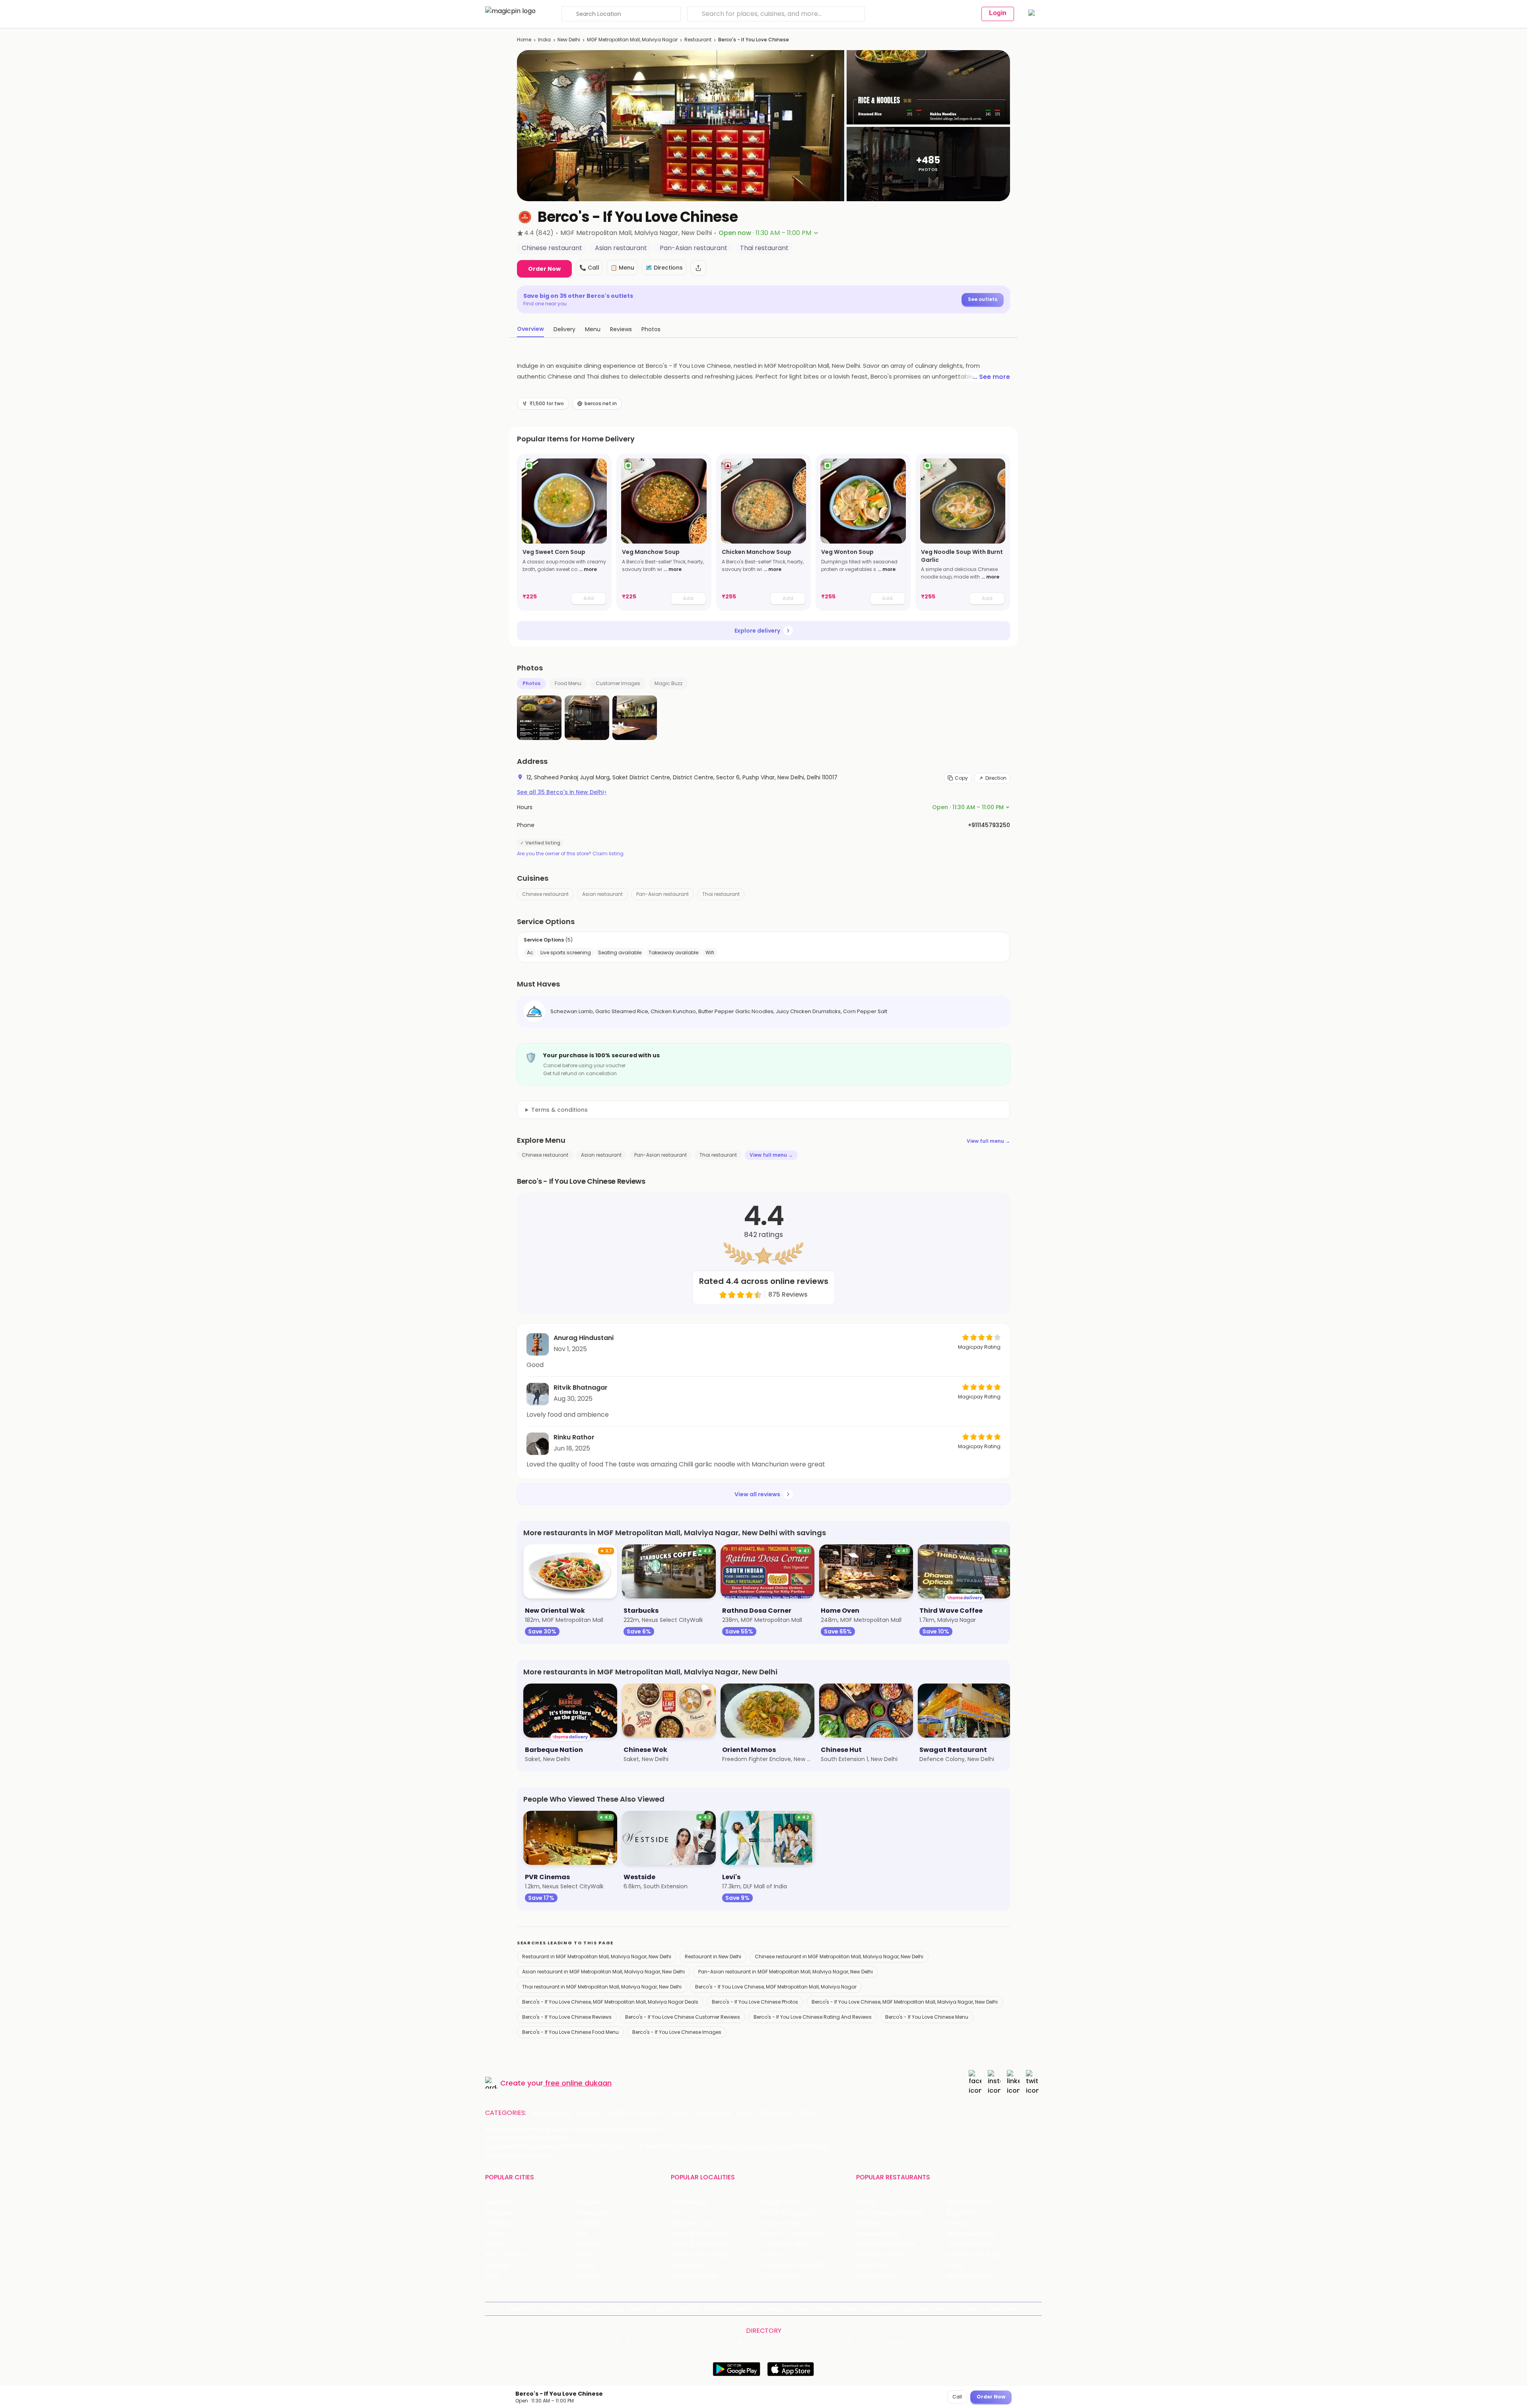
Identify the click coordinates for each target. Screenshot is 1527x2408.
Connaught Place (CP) (793, 2265)
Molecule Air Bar (878, 2234)
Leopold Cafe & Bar (974, 2255)
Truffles (867, 2203)
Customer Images (618, 683)
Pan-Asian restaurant (662, 894)
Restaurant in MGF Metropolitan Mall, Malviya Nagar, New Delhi (597, 1956)
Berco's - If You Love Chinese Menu (927, 2017)
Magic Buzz (668, 683)
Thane (585, 2255)
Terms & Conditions (731, 2309)
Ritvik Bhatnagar (581, 1388)
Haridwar (588, 2276)
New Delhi (569, 40)
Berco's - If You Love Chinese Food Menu (570, 2032)
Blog (617, 2309)
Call (957, 2397)
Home (524, 40)
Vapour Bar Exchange (886, 2244)
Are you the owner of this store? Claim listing (570, 854)
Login (998, 13)
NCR (582, 2234)
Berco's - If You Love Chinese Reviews (567, 2017)
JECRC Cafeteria (970, 2244)
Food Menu (568, 683)
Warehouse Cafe (971, 2234)
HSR (676, 2213)
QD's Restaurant (879, 2276)
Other (809, 2113)
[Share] (698, 268)
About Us (557, 2309)
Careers (971, 2309)
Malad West (687, 2265)
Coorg (585, 2265)
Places (799, 2309)
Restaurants (552, 2113)
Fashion (617, 2113)
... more (588, 569)
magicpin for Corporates (897, 2309)
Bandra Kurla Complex (701, 2255)
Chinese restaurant (545, 894)
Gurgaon (588, 2203)
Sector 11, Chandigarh (700, 2244)
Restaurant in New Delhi (713, 1956)
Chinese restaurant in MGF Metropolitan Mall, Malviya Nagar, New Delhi (839, 1956)
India (544, 40)
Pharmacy (777, 2113)
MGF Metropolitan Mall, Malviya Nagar (632, 40)
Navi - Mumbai (505, 2255)
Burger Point (964, 2213)
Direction (996, 778)
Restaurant (698, 40)
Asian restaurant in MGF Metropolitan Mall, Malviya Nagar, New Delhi (603, 1972)
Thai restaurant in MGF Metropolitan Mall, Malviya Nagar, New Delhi (602, 1987)
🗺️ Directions (664, 268)
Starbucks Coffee (881, 2255)
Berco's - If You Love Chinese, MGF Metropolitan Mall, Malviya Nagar (776, 1987)
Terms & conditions (560, 1110)
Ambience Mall (782, 2224)
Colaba (771, 2255)
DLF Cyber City (691, 2224)
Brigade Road (780, 2203)
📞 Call (589, 268)
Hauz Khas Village (695, 2276)
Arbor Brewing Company (890, 2213)
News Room (523, 2309)
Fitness (679, 2113)
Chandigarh (593, 2213)
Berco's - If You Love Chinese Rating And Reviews (813, 2017)
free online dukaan (578, 2083)
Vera (942, 2309)
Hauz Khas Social (970, 2276)
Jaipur (493, 2234)
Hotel (746, 2113)
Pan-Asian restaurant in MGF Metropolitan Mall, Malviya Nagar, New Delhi (786, 1972)
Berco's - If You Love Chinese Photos (755, 2002)
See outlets (983, 299)
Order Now (544, 269)
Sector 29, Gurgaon (788, 2213)
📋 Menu (622, 268)
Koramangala (690, 2203)
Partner (824, 2309)
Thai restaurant (721, 894)
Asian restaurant (602, 894)
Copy (961, 778)
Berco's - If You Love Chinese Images (677, 2032)
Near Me (640, 2309)
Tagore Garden (783, 2276)
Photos (531, 683)
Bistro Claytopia (969, 2203)
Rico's (955, 2265)
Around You (590, 2309)
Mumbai (588, 2244)
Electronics (714, 2113)
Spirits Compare (678, 2309)
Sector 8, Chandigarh (700, 2234)
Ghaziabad (500, 2224)
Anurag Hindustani (584, 1338)
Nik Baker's (870, 2224)
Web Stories (1004, 2309)
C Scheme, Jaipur (786, 2244)
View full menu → (988, 1141)
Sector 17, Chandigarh (792, 2234)
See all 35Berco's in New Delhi (562, 792)
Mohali (494, 2244)
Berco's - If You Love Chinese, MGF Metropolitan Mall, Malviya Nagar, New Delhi (905, 2002)
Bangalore (499, 2213)
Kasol (492, 2276)
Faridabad (590, 2224)
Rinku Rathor (574, 1437)
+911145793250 (989, 825)
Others (900, 2343)
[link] (564, 532)
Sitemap (773, 2309)
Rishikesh (497, 2265)
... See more (991, 377)
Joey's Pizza (872, 2265)
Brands (849, 2309)
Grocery (649, 2113)
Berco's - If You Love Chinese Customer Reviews (683, 2017)
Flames (957, 2224)
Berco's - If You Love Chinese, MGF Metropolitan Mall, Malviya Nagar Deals (610, 2002)
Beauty (588, 2113)
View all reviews (757, 1494)
